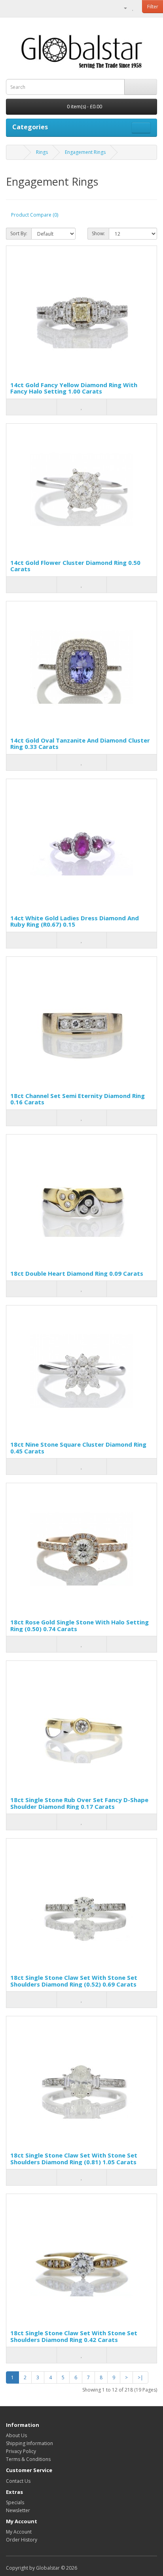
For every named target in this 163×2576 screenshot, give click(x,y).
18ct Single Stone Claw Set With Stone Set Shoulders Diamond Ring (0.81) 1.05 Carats (74, 2159)
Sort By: (19, 233)
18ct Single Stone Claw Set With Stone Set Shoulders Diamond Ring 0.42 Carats (74, 2336)
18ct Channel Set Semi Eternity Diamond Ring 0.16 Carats (78, 1099)
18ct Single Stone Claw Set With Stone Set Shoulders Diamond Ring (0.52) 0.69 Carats (74, 1981)
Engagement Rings (85, 152)
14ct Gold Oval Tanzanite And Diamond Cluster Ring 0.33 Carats (80, 744)
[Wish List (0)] (133, 8)
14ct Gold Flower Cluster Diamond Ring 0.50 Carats (75, 566)
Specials (15, 2502)
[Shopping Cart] (141, 8)
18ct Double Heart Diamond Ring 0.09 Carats (77, 1273)
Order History (22, 2540)
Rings (42, 152)
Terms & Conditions (28, 2459)
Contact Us (18, 2481)
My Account (19, 2532)
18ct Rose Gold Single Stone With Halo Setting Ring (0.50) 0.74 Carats (80, 1625)
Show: (98, 233)
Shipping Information (29, 2443)
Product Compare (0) (35, 215)
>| (140, 2377)
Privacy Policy (21, 2451)
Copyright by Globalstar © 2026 (42, 2568)
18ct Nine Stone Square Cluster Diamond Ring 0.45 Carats (78, 1448)
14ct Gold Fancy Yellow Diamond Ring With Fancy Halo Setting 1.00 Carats (74, 388)
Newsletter (18, 2510)
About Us (16, 2435)
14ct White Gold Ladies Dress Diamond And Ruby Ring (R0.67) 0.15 (75, 921)
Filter (153, 7)
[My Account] (122, 8)
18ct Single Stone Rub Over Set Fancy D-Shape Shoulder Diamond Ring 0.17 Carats (79, 1803)
